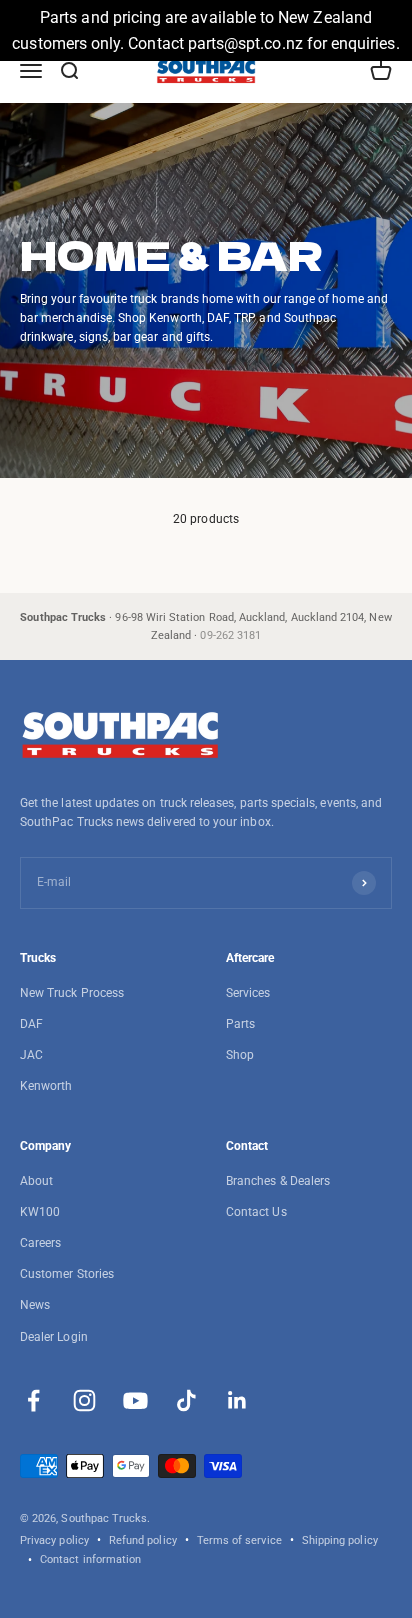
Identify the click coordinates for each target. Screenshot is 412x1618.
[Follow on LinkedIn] (237, 1400)
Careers (40, 1243)
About (36, 1181)
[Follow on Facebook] (33, 1400)
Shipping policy (340, 1540)
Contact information (90, 1559)
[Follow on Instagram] (84, 1400)
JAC (31, 1055)
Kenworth (46, 1086)
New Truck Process (72, 993)
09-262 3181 (230, 635)
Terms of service (239, 1540)
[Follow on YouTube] (135, 1400)
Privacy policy (54, 1540)
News (35, 1305)
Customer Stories (67, 1274)
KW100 (40, 1212)
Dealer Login (54, 1337)
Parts (240, 1024)
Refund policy (143, 1540)
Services (248, 993)
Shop (240, 1055)
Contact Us (256, 1212)
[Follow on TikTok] (186, 1400)
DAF (31, 1024)
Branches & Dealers (278, 1181)
